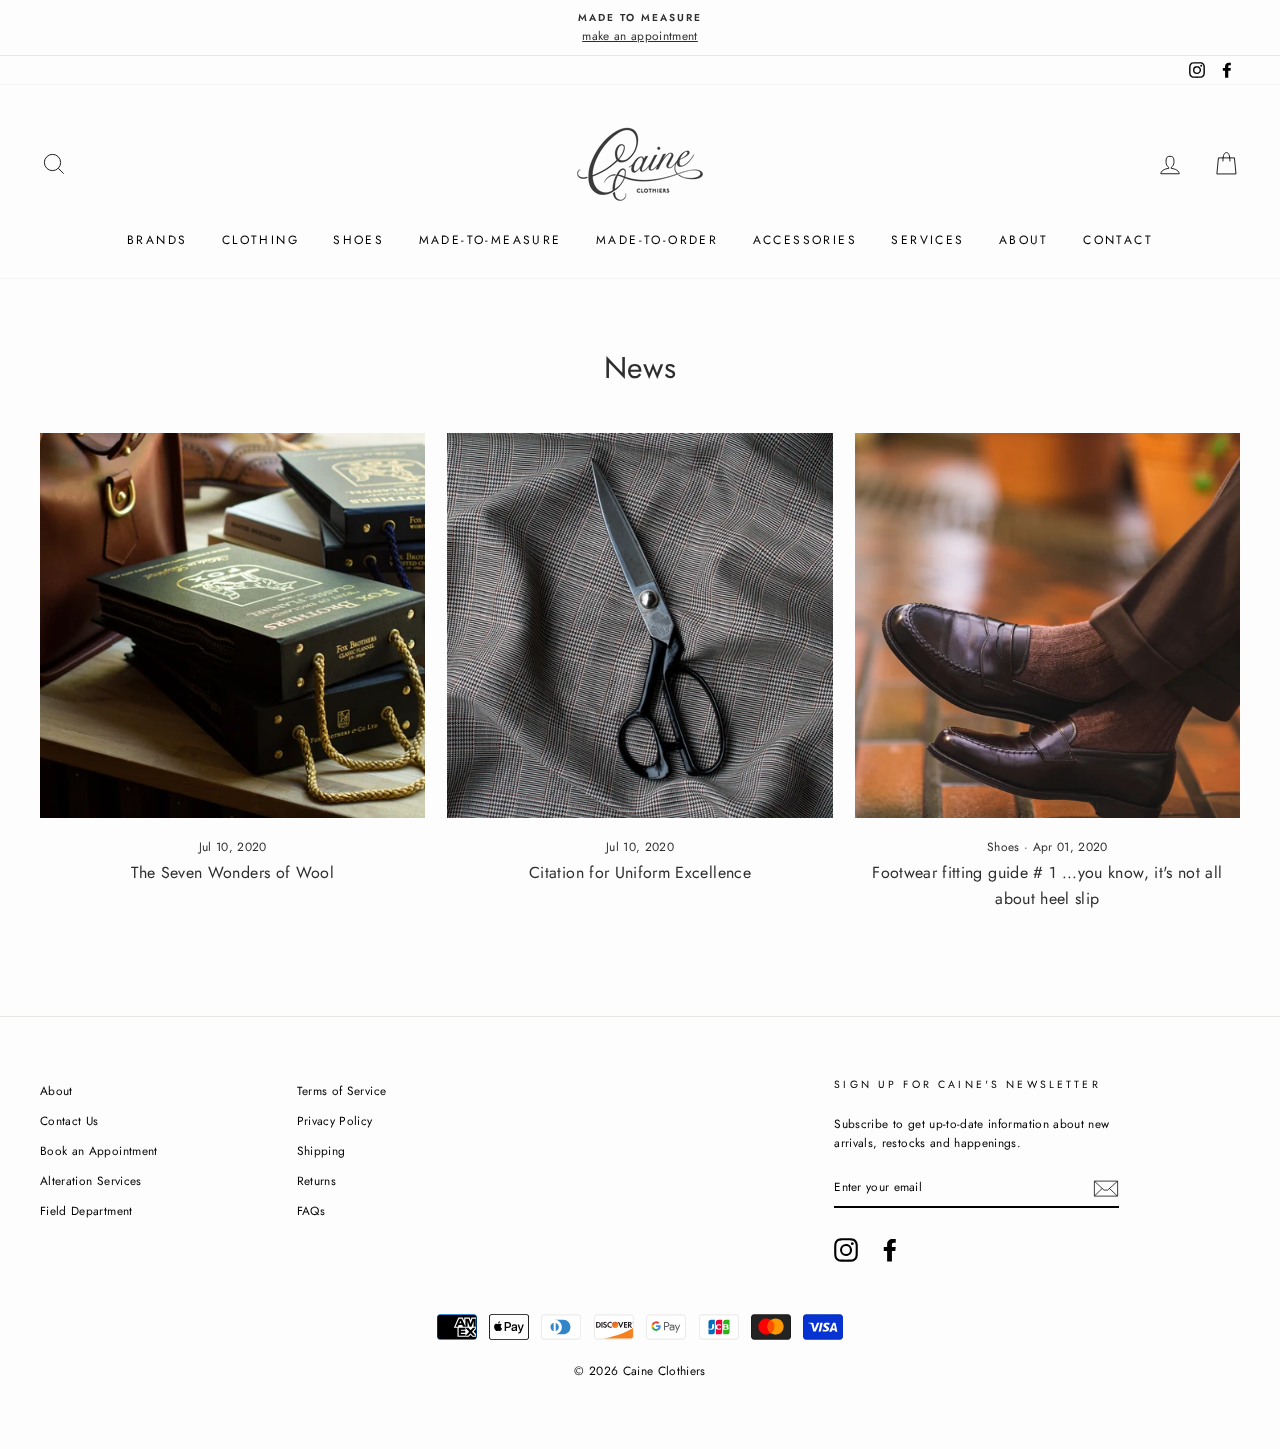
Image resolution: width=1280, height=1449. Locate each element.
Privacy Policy (335, 1120)
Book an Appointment (99, 1150)
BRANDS (157, 240)
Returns (316, 1180)
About (1024, 240)
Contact (1118, 240)
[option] (640, 27)
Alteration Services (91, 1180)
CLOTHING (260, 240)
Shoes (1003, 847)
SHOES (358, 240)
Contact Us (69, 1120)
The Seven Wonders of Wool (232, 872)
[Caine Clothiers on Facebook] (890, 1250)
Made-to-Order (657, 240)
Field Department (86, 1210)
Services (927, 240)
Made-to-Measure (490, 240)
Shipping (321, 1150)
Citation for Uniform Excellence (640, 872)
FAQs (311, 1210)
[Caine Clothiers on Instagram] (846, 1250)
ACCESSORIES (805, 240)
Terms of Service (342, 1090)
